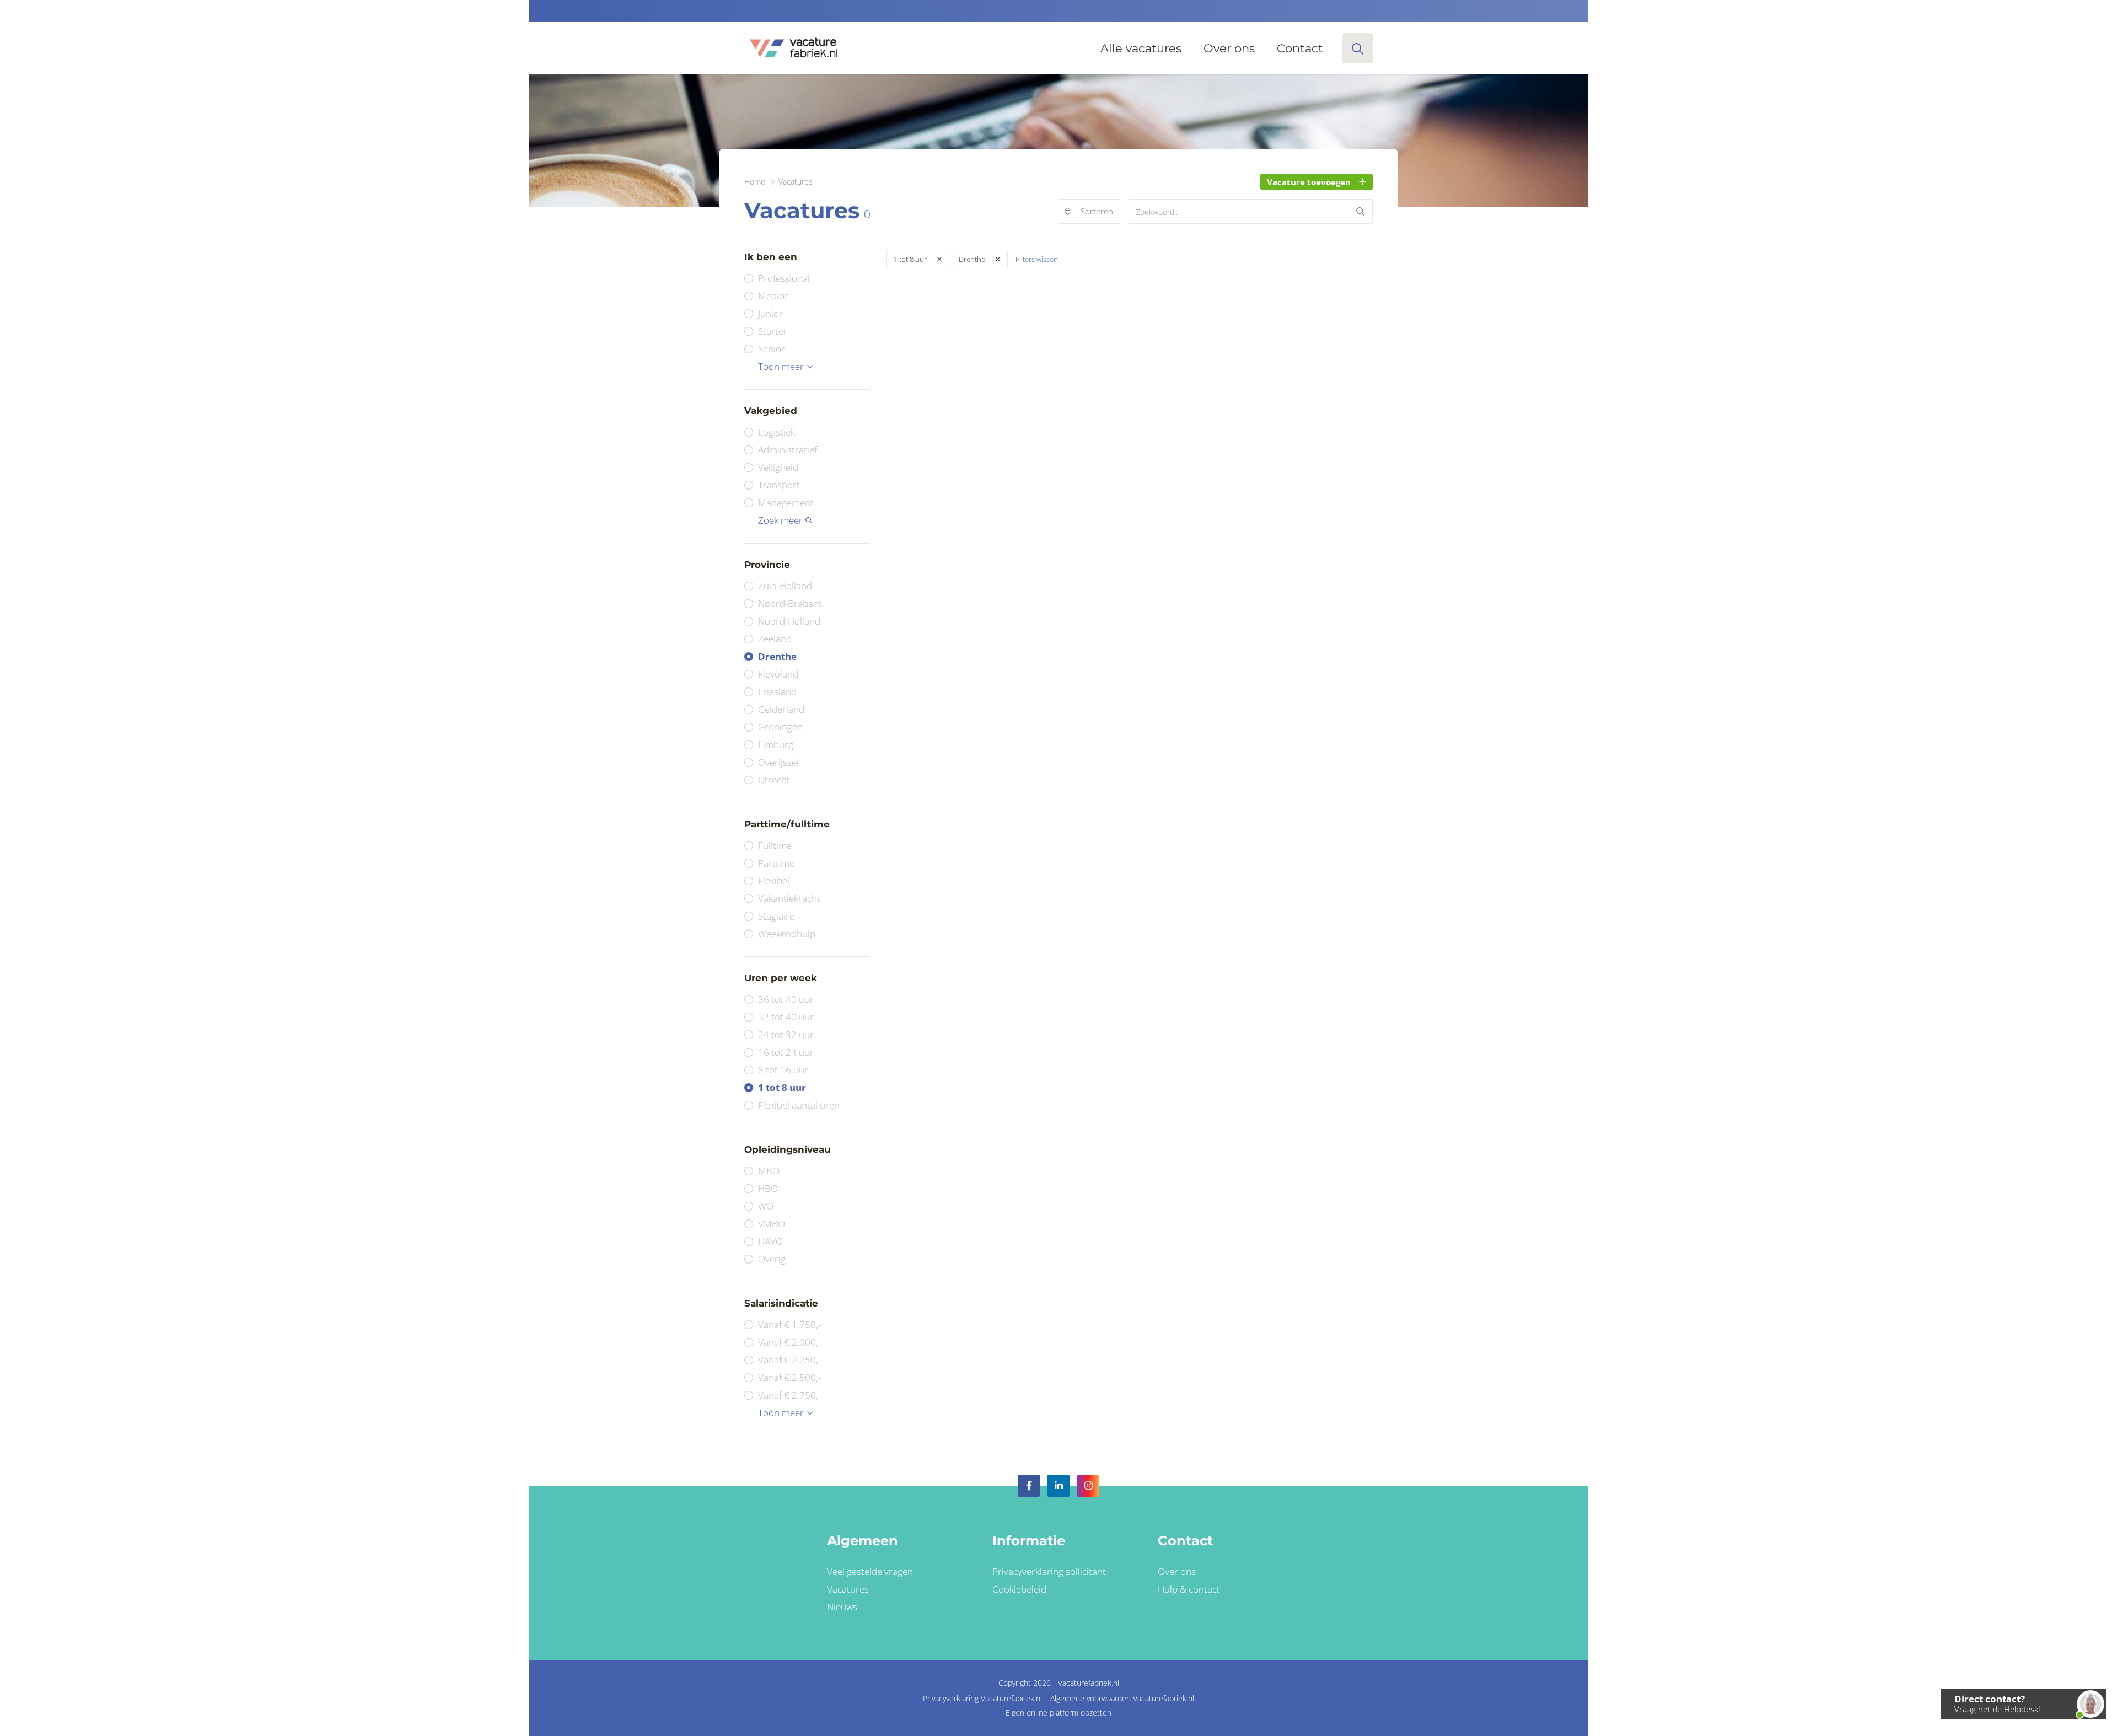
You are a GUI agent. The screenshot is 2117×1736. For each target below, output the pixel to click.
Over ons (1229, 48)
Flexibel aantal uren (799, 1105)
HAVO (770, 1241)
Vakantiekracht (789, 898)
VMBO (772, 1224)
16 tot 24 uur (786, 1052)
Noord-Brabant (790, 603)
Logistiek (777, 432)
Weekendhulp (787, 934)
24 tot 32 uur (786, 1034)
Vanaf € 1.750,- (789, 1324)
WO (766, 1206)
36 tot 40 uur (786, 999)
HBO (768, 1188)
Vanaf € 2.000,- (789, 1342)
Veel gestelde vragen (870, 1571)
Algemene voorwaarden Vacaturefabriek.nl (1122, 1698)
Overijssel (778, 762)
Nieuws (842, 1607)
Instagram (1088, 1486)
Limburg (776, 745)
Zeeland (775, 639)
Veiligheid (778, 467)
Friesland (777, 692)
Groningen (780, 727)
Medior (773, 296)
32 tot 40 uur (786, 1017)
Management (786, 502)
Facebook (1029, 1486)
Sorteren (1097, 211)
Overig (772, 1259)
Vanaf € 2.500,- (789, 1377)
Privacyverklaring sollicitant (1049, 1571)
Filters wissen (1037, 259)
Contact (1300, 48)
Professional (784, 278)
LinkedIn (1058, 1486)
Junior (770, 313)
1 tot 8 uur (782, 1087)
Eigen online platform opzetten (1058, 1713)
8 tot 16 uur (783, 1070)
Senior (772, 349)
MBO (769, 1171)
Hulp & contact (1189, 1589)
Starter (773, 331)
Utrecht (774, 780)
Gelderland (781, 709)
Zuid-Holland (785, 586)
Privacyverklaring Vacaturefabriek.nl (982, 1698)
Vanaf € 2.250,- (789, 1360)
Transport (779, 485)
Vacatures (848, 1589)
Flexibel (774, 881)
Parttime (776, 863)
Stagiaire (776, 916)
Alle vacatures (1141, 48)
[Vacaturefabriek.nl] (793, 48)
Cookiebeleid (1019, 1589)
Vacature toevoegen (1309, 182)
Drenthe (777, 656)
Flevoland (778, 674)
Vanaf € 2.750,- (789, 1395)
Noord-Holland (789, 621)
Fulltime (775, 845)
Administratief (788, 450)
